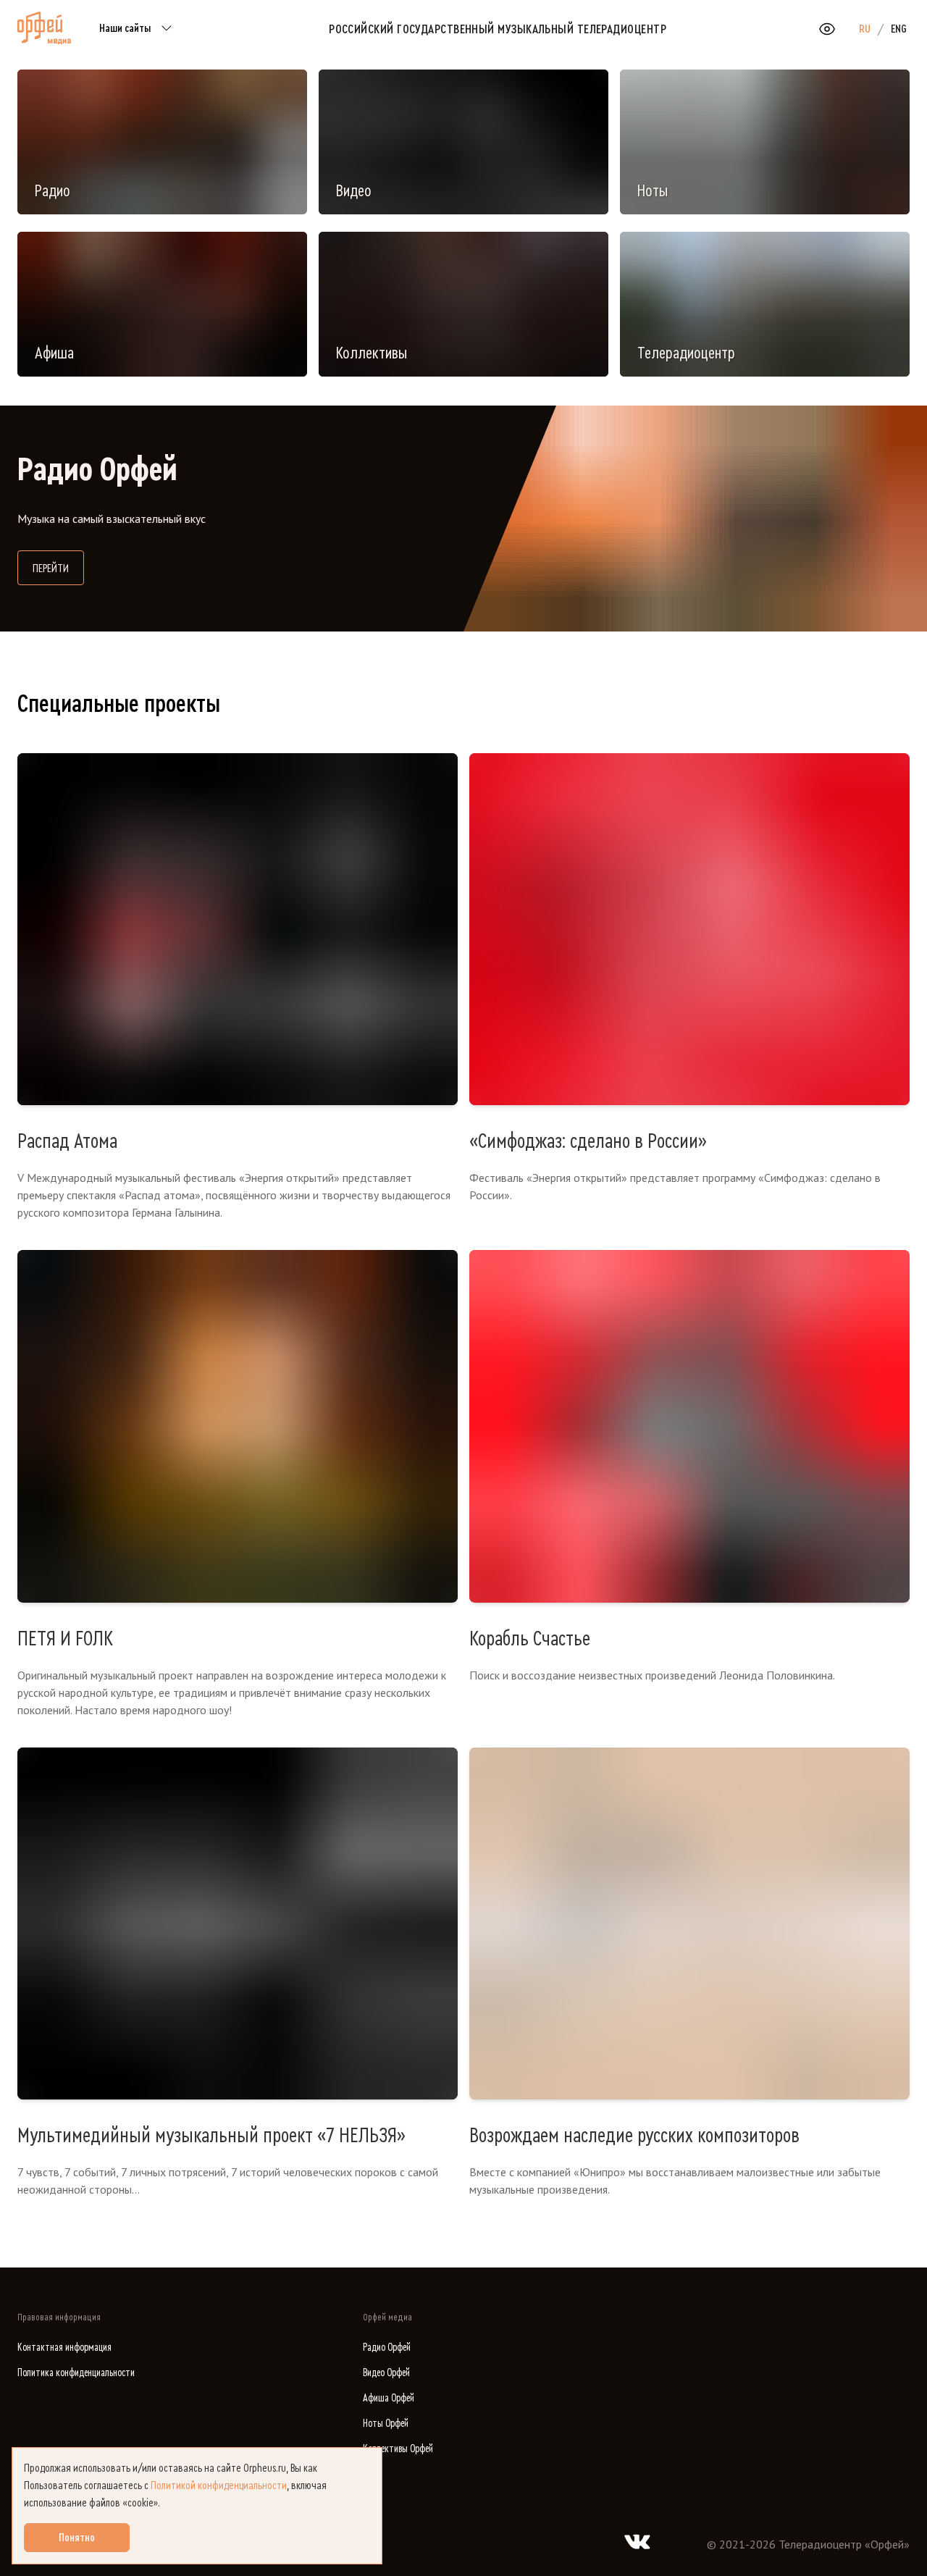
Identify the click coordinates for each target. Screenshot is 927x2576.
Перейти (58, 568)
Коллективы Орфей (398, 2449)
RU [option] (865, 29)
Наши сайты (125, 28)
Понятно (77, 2538)
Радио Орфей (387, 2348)
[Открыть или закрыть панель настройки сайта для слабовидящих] (827, 29)
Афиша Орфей (389, 2398)
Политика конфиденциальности (76, 2373)
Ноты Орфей (386, 2424)
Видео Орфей (386, 2373)
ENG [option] (899, 29)
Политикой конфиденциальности (219, 2485)
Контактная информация (64, 2348)
